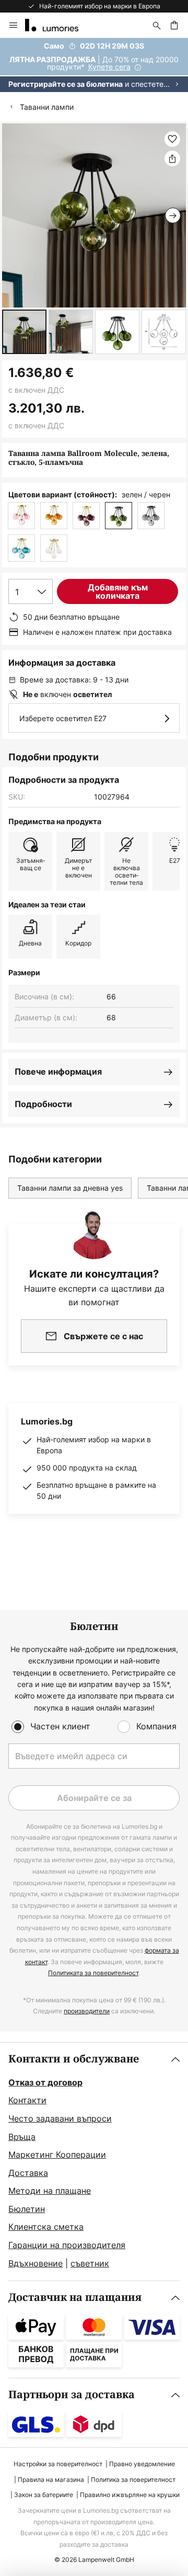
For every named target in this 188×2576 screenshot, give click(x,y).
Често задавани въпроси (60, 2118)
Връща (22, 2137)
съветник (90, 2263)
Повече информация (58, 1072)
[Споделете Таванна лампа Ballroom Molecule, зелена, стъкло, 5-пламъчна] (172, 158)
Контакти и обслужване (74, 2059)
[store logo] (58, 25)
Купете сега (109, 67)
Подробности (43, 1104)
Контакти (27, 2100)
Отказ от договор (45, 2082)
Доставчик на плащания (75, 2298)
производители (87, 2011)
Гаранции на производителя (67, 2245)
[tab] (94, 2162)
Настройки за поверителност (58, 2464)
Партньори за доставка (72, 2395)
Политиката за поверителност (93, 1973)
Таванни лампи (47, 107)
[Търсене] (157, 25)
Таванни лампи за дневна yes (70, 1188)
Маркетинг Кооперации (57, 2155)
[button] (24, 332)
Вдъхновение (36, 2263)
